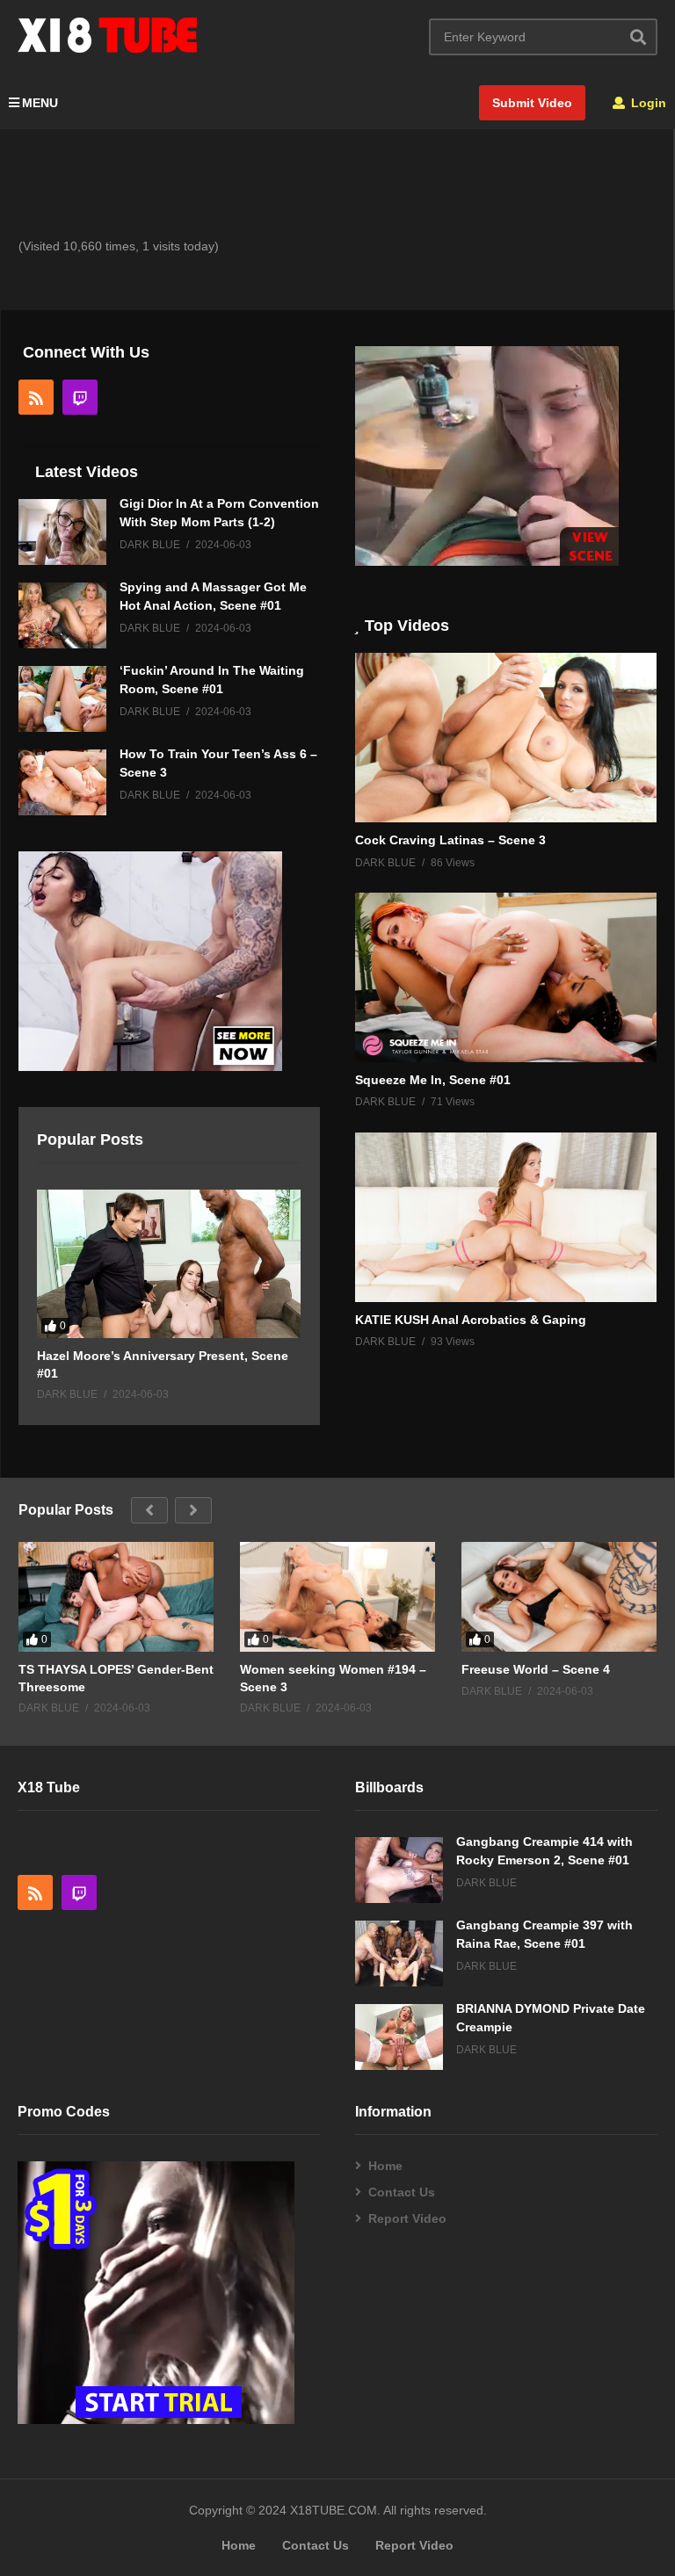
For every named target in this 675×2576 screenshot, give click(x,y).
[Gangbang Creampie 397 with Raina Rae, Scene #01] (399, 1954)
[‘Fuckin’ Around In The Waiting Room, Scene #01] (62, 699)
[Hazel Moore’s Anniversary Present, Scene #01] (169, 1264)
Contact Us (402, 2192)
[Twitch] (80, 397)
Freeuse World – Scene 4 (536, 1669)
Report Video (407, 2218)
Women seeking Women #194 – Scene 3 (333, 1678)
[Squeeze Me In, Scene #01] (506, 977)
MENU (40, 103)
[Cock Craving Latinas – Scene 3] (506, 738)
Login (647, 103)
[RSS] (36, 397)
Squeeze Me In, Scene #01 (433, 1080)
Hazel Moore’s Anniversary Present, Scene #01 (163, 1364)
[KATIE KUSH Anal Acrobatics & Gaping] (506, 1217)
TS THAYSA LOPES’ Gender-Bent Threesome (116, 1678)
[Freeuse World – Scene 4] (559, 1597)
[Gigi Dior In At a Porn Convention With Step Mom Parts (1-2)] (62, 532)
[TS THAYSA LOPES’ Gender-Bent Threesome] (116, 1597)
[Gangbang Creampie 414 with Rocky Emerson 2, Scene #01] (399, 1870)
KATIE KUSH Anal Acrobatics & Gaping (471, 1320)
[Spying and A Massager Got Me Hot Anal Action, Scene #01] (62, 615)
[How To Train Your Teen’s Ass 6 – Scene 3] (62, 782)
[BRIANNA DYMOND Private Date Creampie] (399, 2037)
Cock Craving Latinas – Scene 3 (450, 840)
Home (385, 2166)
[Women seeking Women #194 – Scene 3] (337, 1597)
